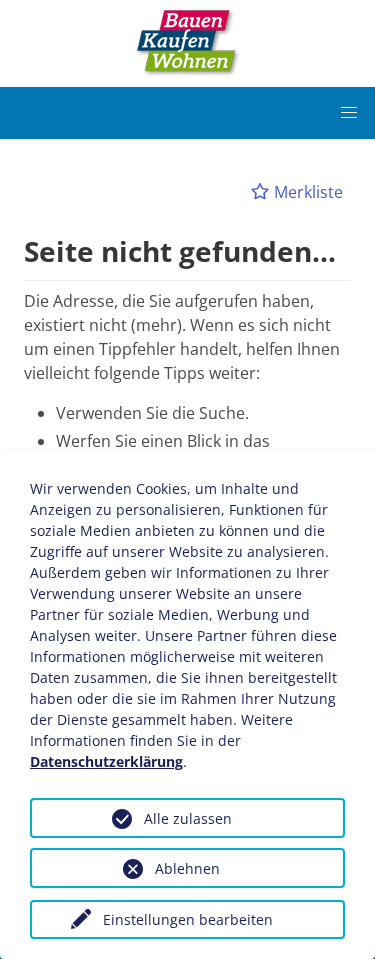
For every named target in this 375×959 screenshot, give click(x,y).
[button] (349, 113)
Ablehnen (187, 868)
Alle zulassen (188, 818)
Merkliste (306, 192)
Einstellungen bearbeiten (188, 919)
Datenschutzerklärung (106, 761)
